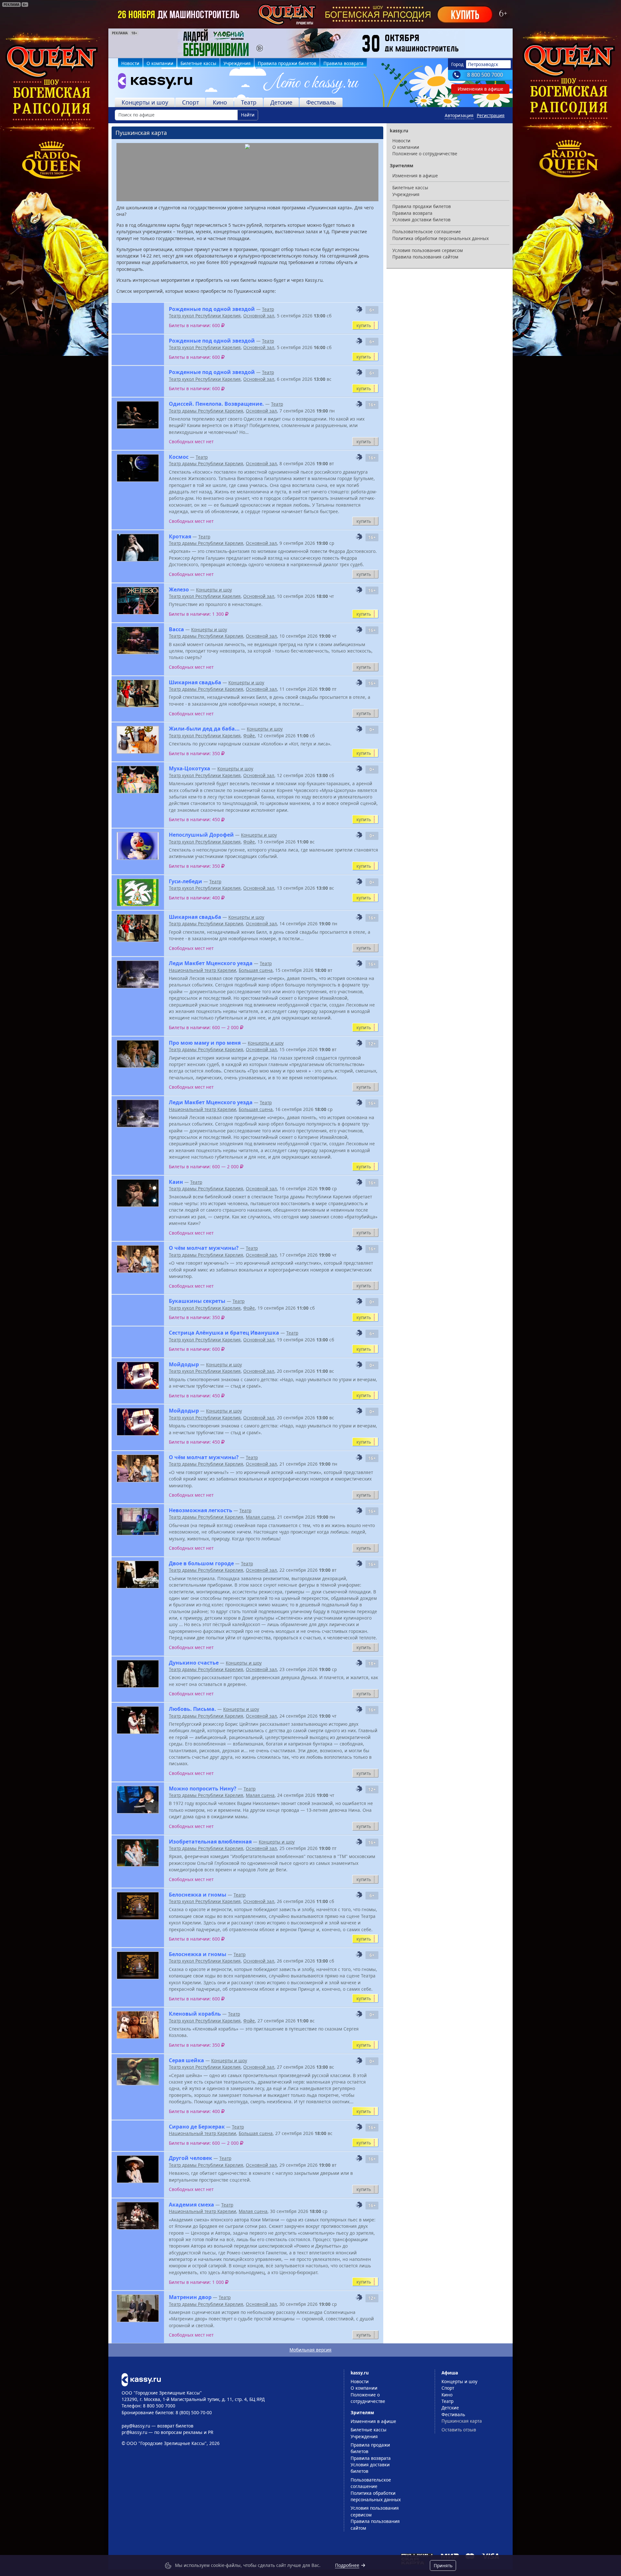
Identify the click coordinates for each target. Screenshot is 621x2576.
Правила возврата (343, 63)
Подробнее (347, 2565)
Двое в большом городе (201, 1563)
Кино (220, 102)
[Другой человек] (138, 2169)
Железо (179, 589)
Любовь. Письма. (192, 1709)
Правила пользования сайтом (425, 257)
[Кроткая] (138, 548)
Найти (248, 115)
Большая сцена (256, 970)
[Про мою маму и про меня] (138, 1054)
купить (364, 325)
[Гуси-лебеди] (138, 892)
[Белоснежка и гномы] (138, 1906)
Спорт (191, 102)
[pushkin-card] (359, 309)
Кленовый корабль (195, 2014)
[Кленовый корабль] (138, 2025)
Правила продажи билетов (287, 63)
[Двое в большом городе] (138, 1574)
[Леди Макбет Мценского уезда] (138, 974)
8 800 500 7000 (485, 75)
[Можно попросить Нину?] (138, 1800)
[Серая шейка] (138, 2071)
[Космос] (138, 468)
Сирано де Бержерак (197, 2127)
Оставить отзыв (459, 2430)
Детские (281, 102)
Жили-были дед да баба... (204, 729)
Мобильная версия (310, 2350)
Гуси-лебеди (185, 881)
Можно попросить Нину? (203, 1789)
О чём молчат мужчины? (204, 1248)
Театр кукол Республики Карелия (205, 316)
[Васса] (138, 640)
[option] (310, 43)
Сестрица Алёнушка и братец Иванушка (224, 1333)
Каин (176, 1182)
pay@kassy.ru (136, 2426)
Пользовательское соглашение (427, 231)
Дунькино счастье (194, 1663)
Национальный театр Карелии (202, 970)
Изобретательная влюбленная (210, 1842)
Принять (443, 2565)
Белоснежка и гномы (198, 1895)
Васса (176, 629)
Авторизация (459, 115)
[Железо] (138, 601)
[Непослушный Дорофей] (138, 846)
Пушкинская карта (462, 2421)
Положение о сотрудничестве (425, 154)
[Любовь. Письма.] (138, 1720)
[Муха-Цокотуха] (138, 780)
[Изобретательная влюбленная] (138, 1853)
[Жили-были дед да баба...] (138, 740)
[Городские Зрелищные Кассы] (152, 83)
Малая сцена (260, 1517)
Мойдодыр (184, 1364)
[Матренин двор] (138, 2308)
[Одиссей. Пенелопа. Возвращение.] (138, 415)
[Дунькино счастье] (138, 1674)
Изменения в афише (480, 89)
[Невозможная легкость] (138, 1521)
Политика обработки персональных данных (441, 238)
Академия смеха (191, 2205)
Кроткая (180, 536)
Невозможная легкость (201, 1510)
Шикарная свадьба (195, 682)
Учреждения (237, 63)
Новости (130, 63)
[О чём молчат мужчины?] (138, 1259)
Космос (179, 457)
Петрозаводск (483, 64)
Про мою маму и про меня (205, 1043)
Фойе (249, 736)
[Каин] (138, 1193)
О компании (160, 63)
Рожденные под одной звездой (212, 309)
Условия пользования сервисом (428, 250)
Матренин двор (190, 2297)
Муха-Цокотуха (190, 768)
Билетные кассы (198, 63)
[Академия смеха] (138, 2216)
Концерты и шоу (145, 102)
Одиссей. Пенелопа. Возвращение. (216, 404)
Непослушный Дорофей (201, 835)
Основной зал (259, 316)
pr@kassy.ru (134, 2432)
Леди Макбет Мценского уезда (211, 963)
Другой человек (191, 2158)
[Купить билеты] (141, 2379)
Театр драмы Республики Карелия (206, 411)
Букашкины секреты (197, 1301)
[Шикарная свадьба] (138, 694)
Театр (249, 102)
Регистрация (491, 115)
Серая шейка (186, 2060)
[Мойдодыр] (138, 1376)
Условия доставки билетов (421, 220)
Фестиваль (321, 102)
